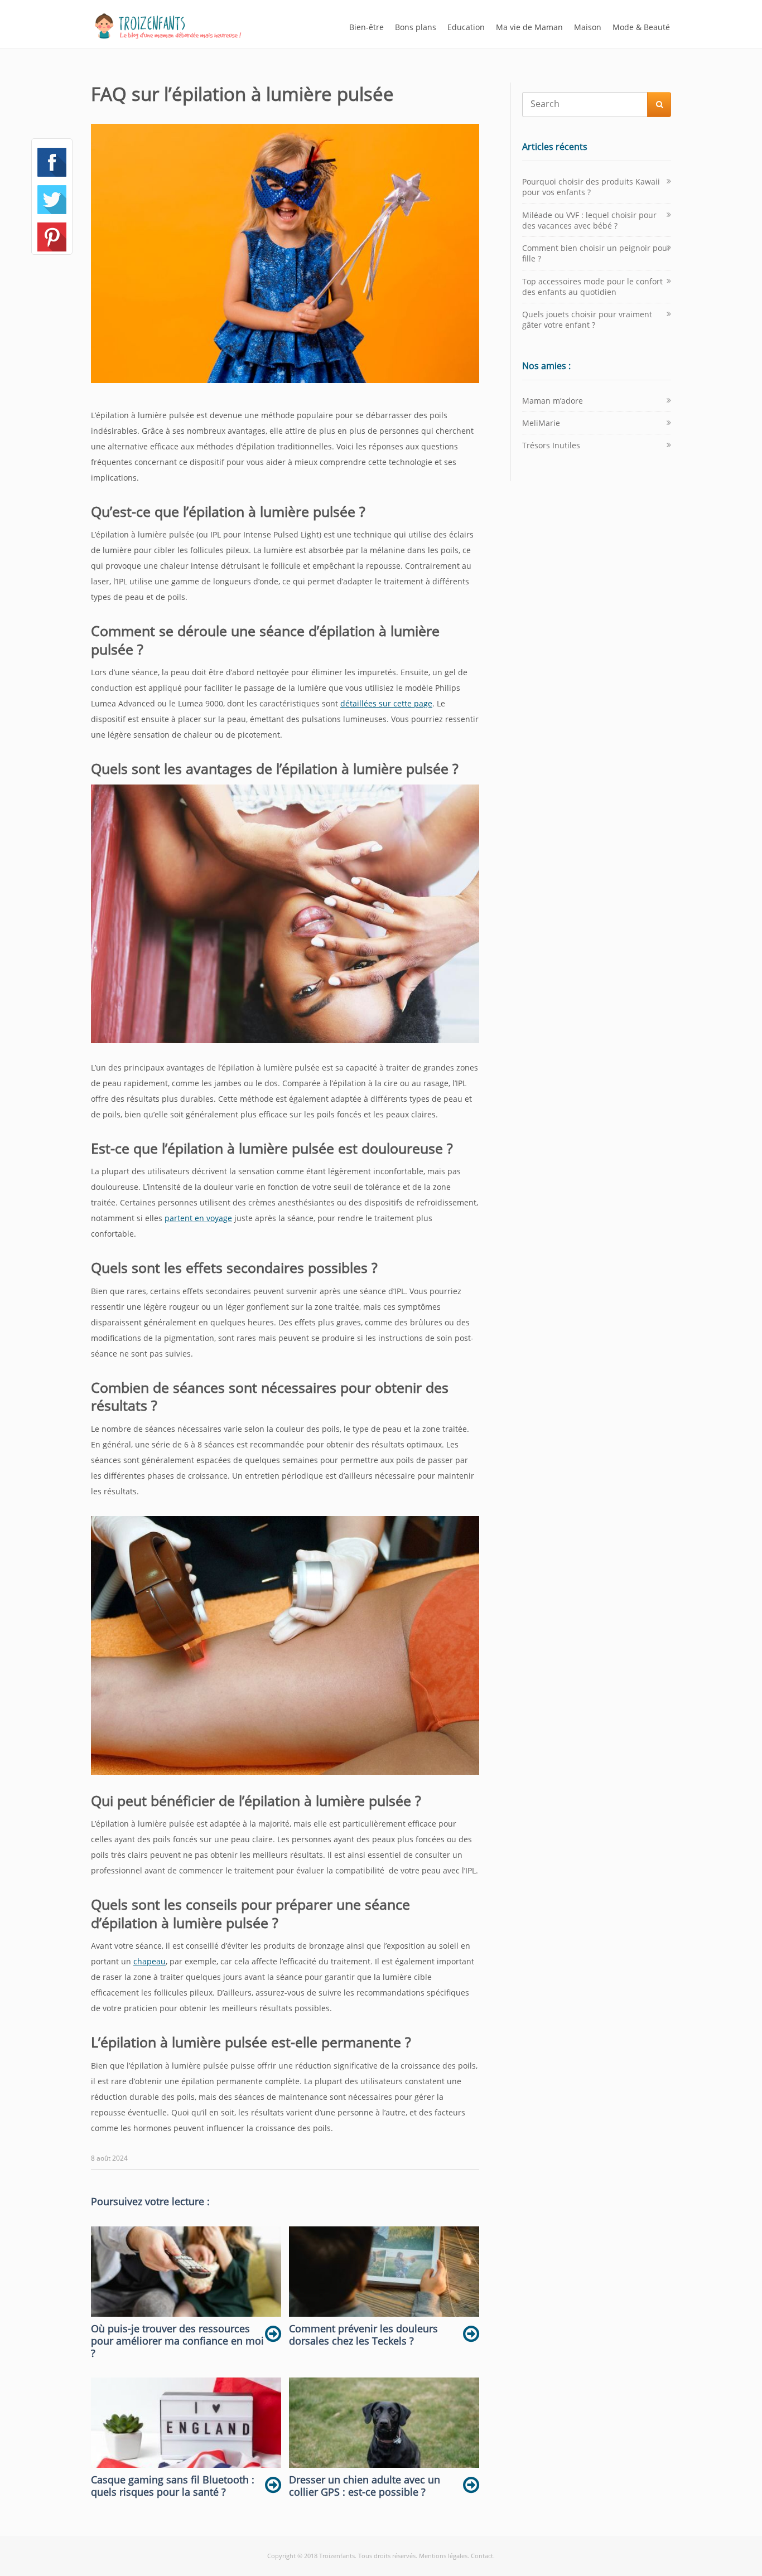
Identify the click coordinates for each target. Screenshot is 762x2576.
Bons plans (416, 27)
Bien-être (366, 27)
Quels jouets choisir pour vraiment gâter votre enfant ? (587, 319)
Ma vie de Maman (529, 27)
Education (466, 27)
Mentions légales (443, 2556)
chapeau (149, 1961)
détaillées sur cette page (386, 703)
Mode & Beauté (641, 27)
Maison (588, 27)
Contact (482, 2556)
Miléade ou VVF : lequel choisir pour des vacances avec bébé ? (589, 220)
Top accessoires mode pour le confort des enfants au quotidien (592, 287)
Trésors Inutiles (551, 445)
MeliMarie (541, 423)
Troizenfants (337, 2556)
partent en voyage (198, 1218)
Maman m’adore (553, 401)
